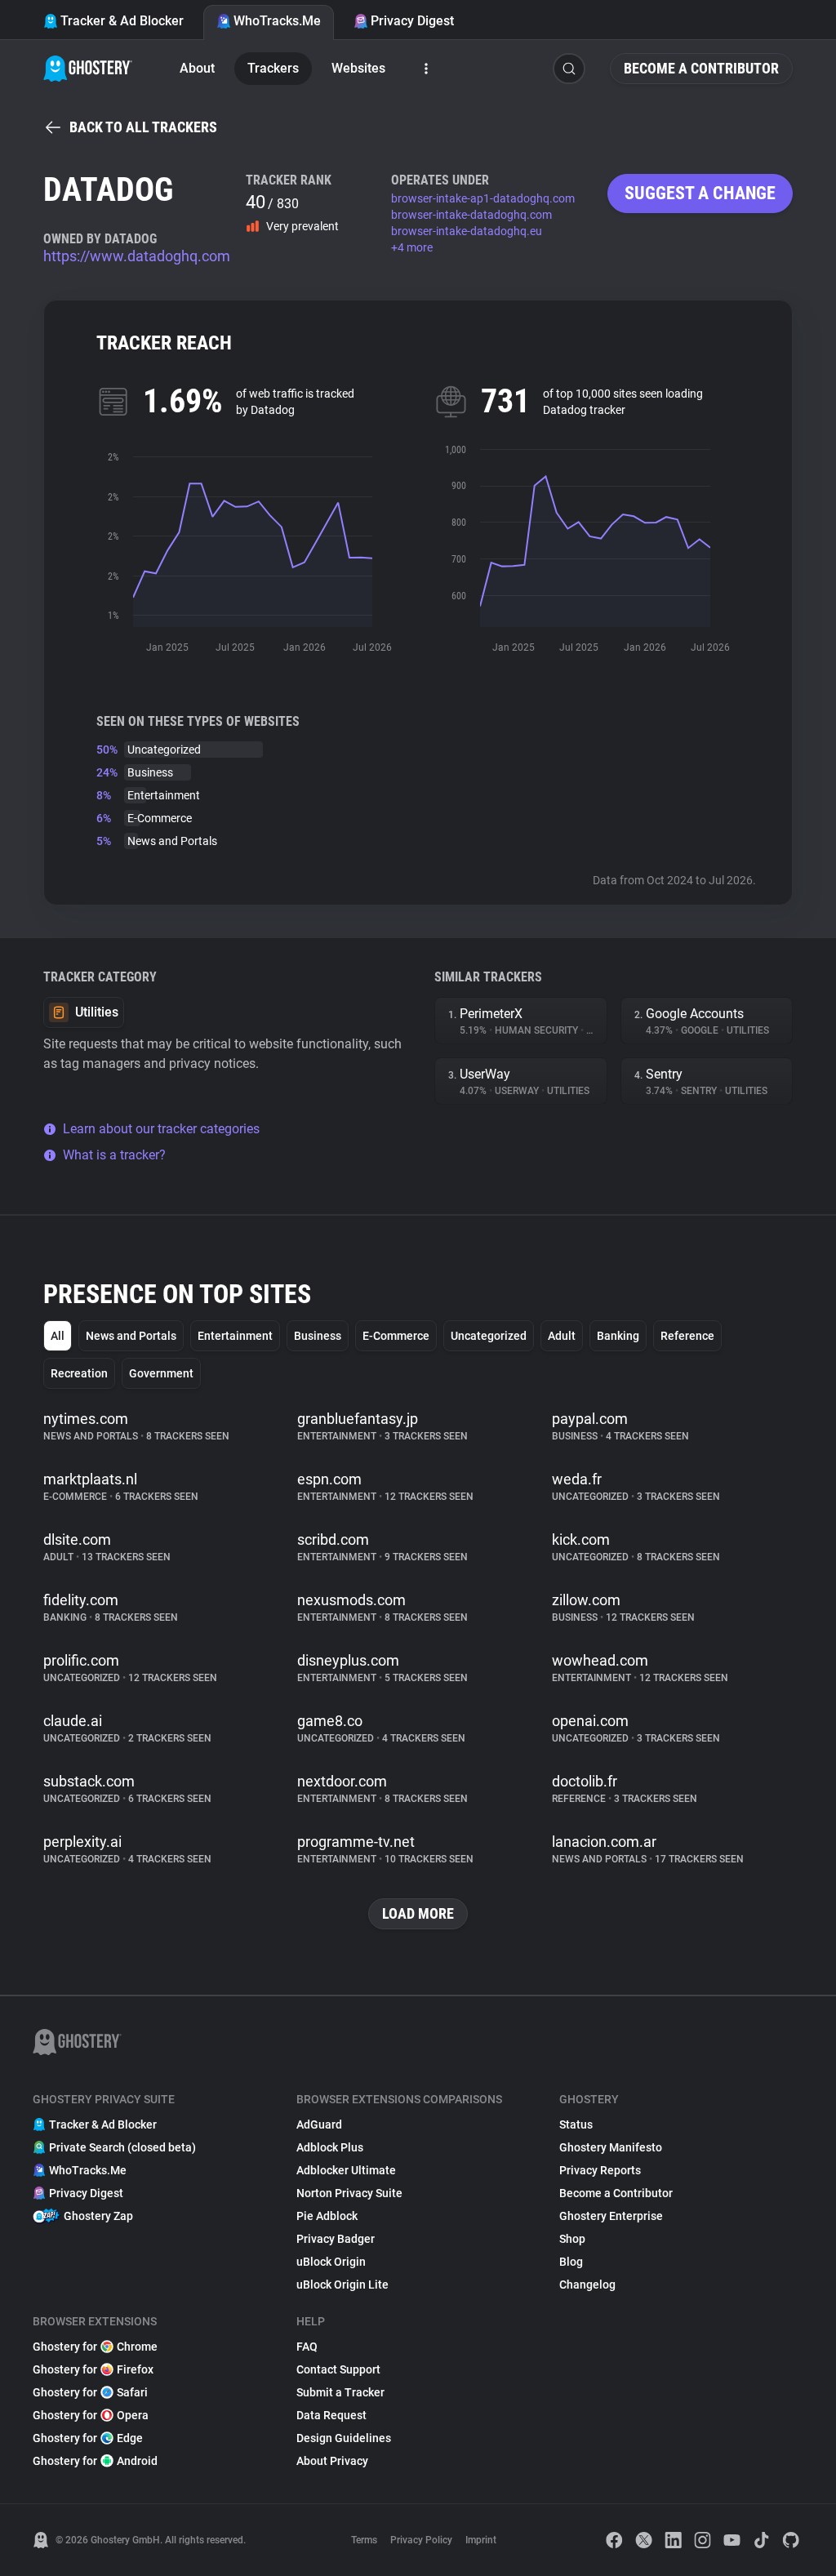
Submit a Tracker (340, 2392)
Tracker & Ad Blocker (122, 21)
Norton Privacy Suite (349, 2193)
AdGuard (319, 2124)
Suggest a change (700, 193)
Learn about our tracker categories (161, 1129)
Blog (571, 2262)
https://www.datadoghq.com (137, 256)
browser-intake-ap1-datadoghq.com (483, 198)
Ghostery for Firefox (93, 2369)
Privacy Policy (421, 2540)
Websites (358, 68)
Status (576, 2124)
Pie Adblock (327, 2216)
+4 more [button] (412, 247)
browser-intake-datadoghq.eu (467, 231)
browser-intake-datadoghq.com (471, 215)
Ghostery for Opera (91, 2415)
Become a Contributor (701, 68)
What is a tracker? (114, 1155)
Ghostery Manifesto (611, 2147)
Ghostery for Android (95, 2461)
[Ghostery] (88, 69)
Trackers (273, 68)
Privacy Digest (412, 21)
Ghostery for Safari (90, 2392)
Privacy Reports (600, 2170)
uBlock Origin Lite (342, 2285)
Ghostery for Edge (88, 2438)
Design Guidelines (344, 2438)
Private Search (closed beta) (122, 2147)
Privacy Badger (336, 2239)
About (197, 68)
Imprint (481, 2540)
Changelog (587, 2285)
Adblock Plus (330, 2147)
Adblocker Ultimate (346, 2170)
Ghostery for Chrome (95, 2347)
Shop (572, 2239)
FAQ (307, 2347)
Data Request (331, 2415)
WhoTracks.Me (277, 21)
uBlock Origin (331, 2262)
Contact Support (338, 2369)
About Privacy (332, 2461)
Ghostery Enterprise (611, 2216)
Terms (364, 2540)
